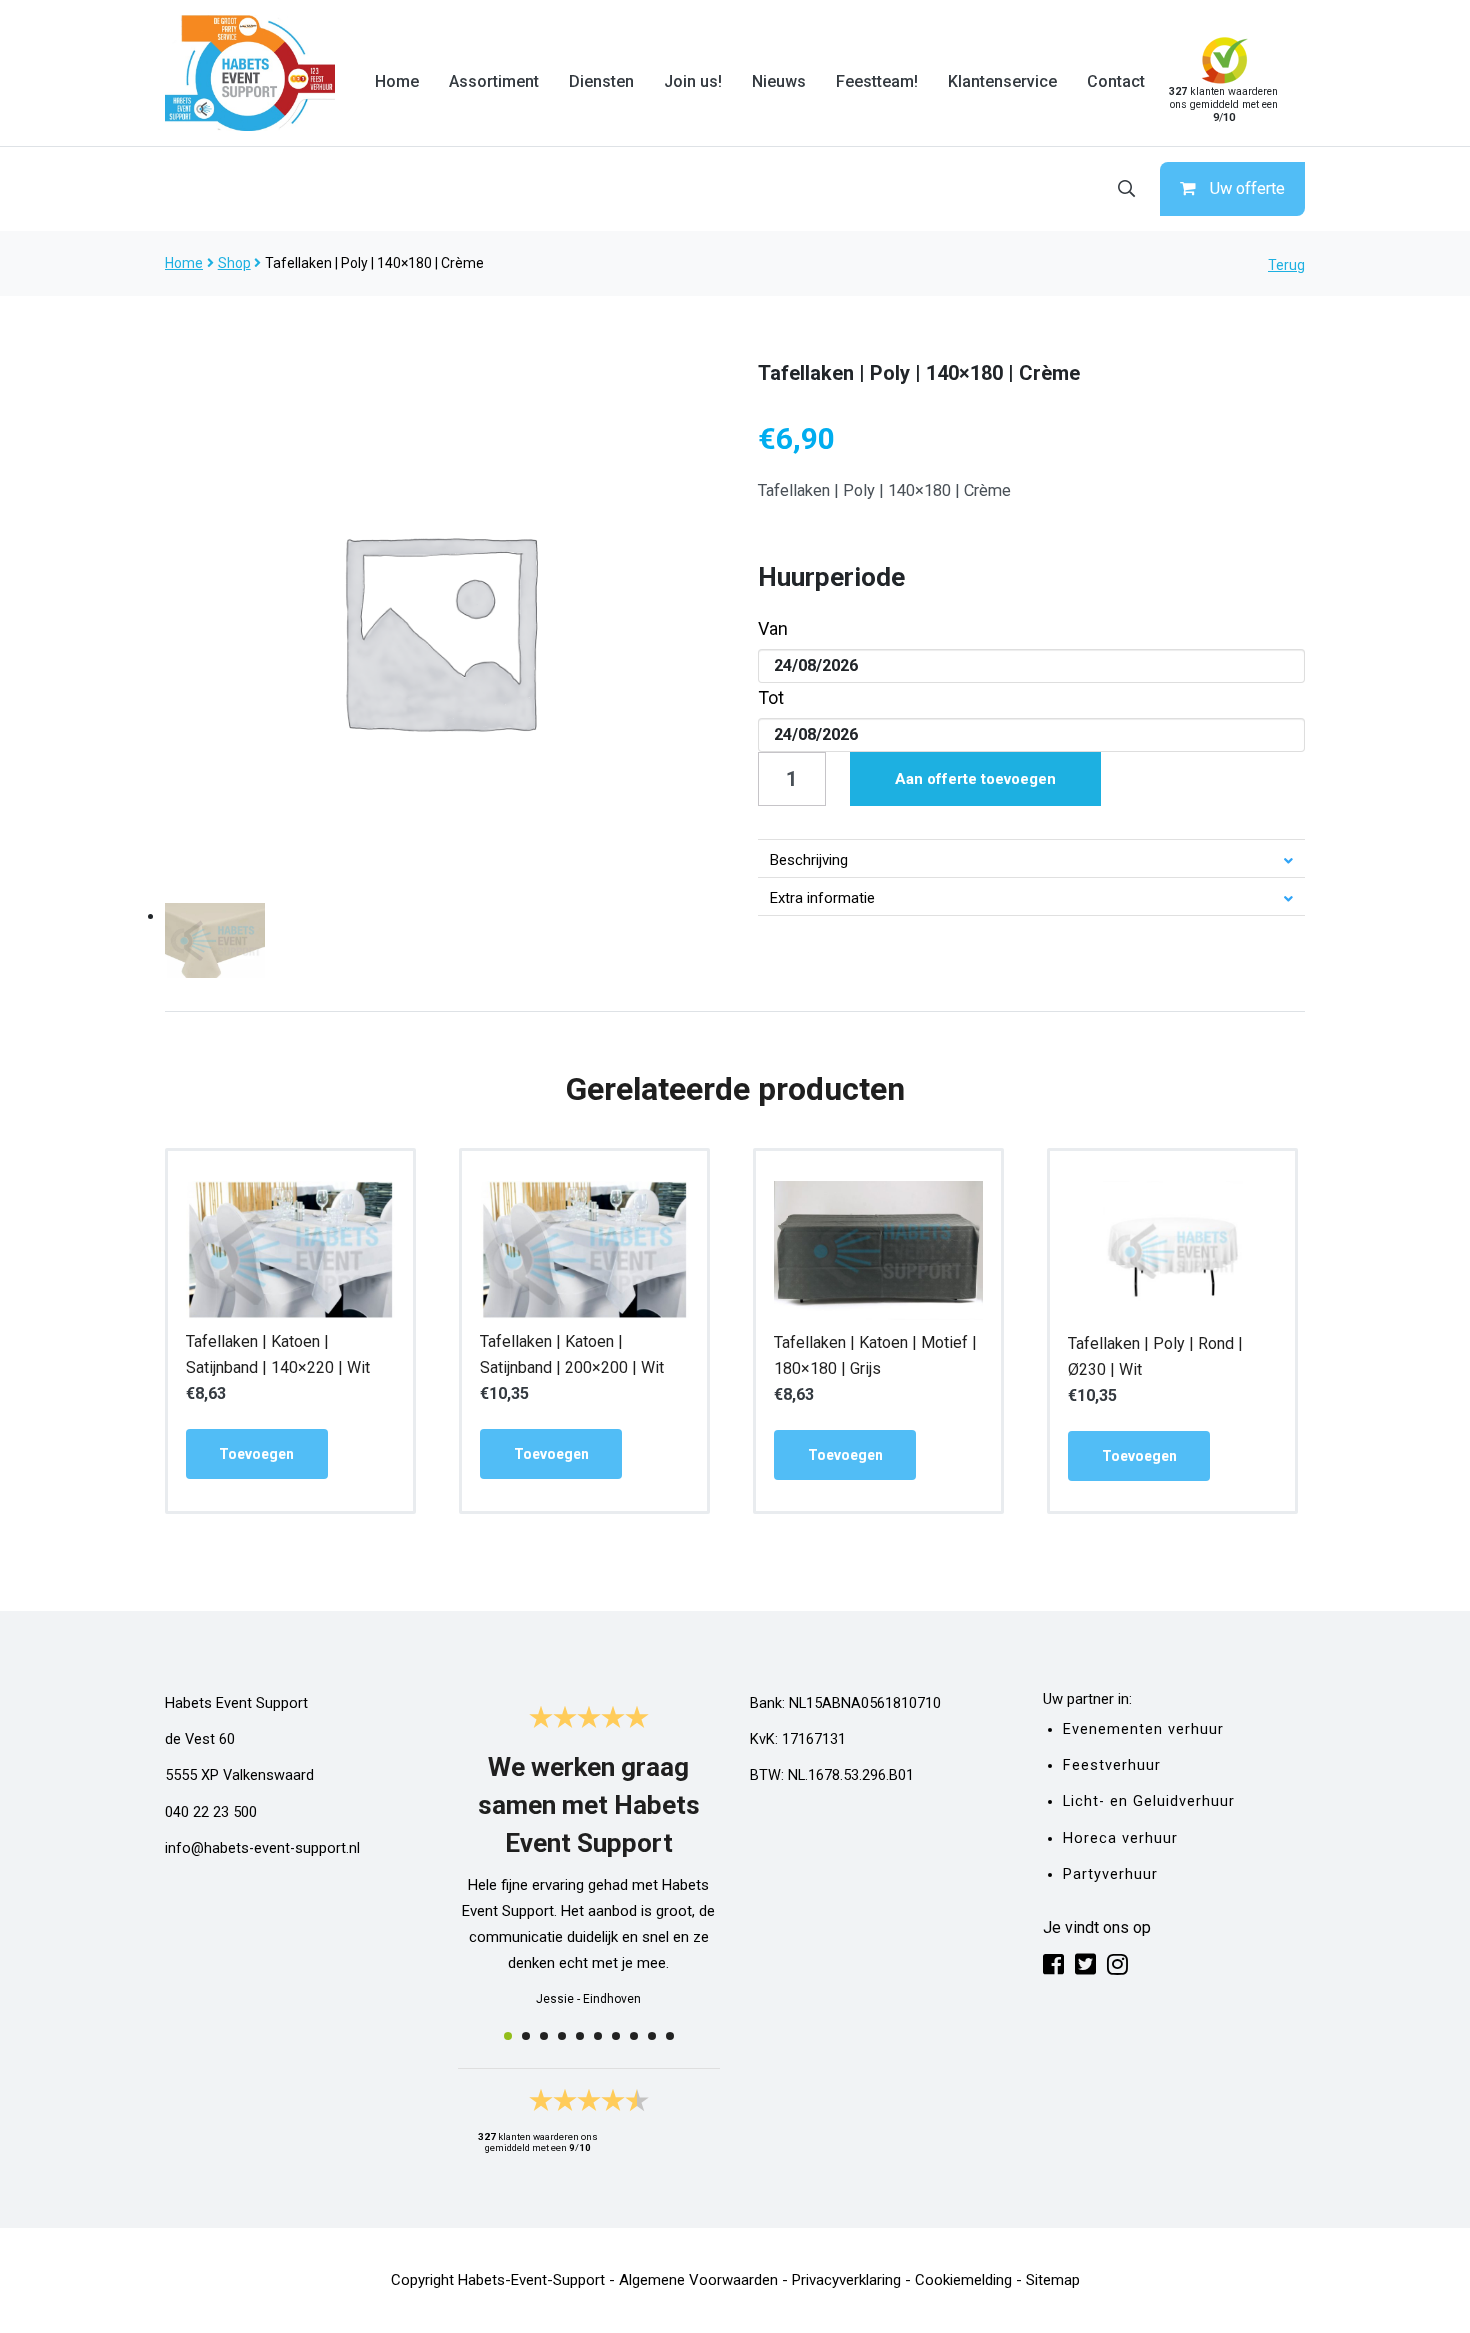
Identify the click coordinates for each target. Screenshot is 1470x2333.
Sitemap (1053, 2280)
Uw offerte (1247, 188)
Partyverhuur (1110, 1874)
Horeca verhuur (1120, 1838)
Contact (1116, 81)
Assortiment (494, 81)
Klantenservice (1002, 81)
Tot (771, 697)
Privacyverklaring (846, 2280)
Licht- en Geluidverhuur (1149, 1801)
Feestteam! (877, 81)
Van (773, 628)
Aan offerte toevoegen (975, 779)
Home (397, 81)
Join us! (693, 81)
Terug (1286, 265)
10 (670, 2036)
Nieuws (779, 81)
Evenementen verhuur (1143, 1729)
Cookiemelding (963, 2280)
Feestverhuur (1112, 1765)
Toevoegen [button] (256, 1454)
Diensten (601, 81)
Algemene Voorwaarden (698, 2280)
